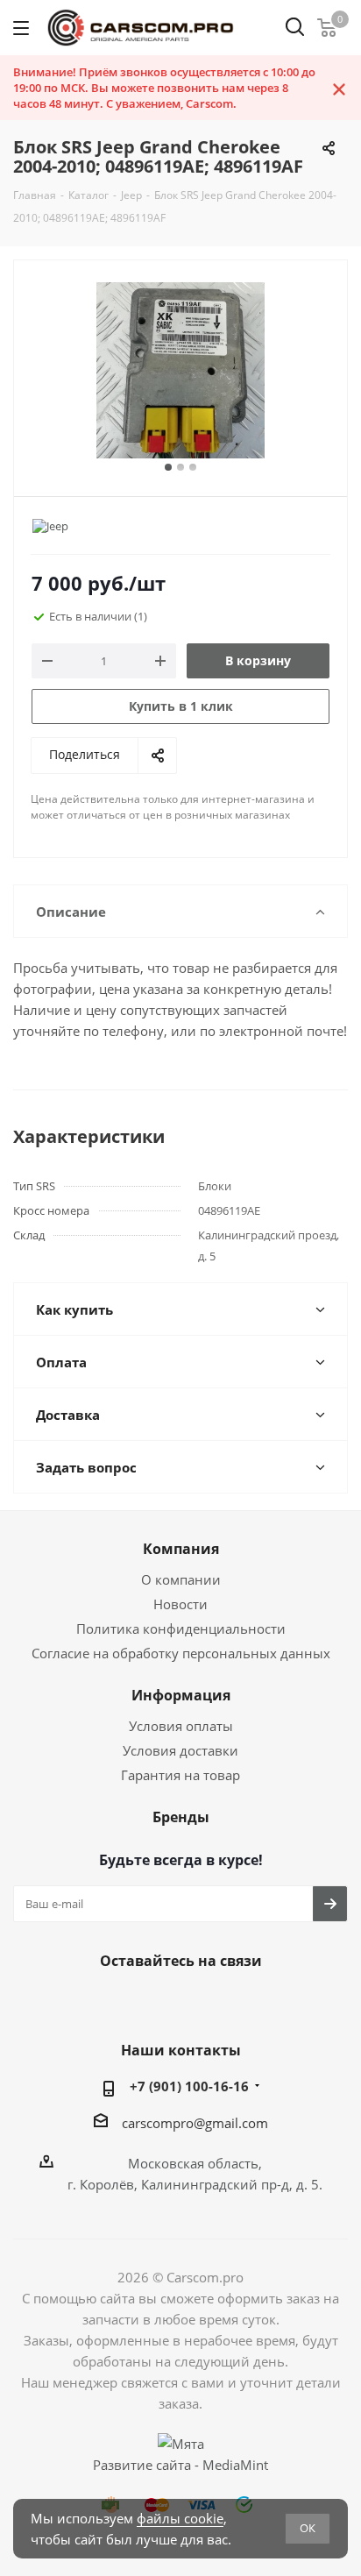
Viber (220, 2002)
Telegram (176, 2002)
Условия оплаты (181, 1726)
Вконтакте (132, 2002)
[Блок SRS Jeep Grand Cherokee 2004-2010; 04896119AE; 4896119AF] (180, 370)
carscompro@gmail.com (195, 2123)
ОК (308, 2528)
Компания (181, 1549)
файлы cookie (180, 2518)
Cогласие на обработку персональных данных (181, 1653)
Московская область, (195, 2163)
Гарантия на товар (180, 1775)
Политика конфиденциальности (181, 1629)
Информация (181, 1695)
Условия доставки (180, 1750)
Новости (180, 1604)
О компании (181, 1579)
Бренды (181, 1817)
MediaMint (235, 2465)
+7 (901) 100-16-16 (189, 2086)
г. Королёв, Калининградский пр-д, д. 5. (195, 2184)
